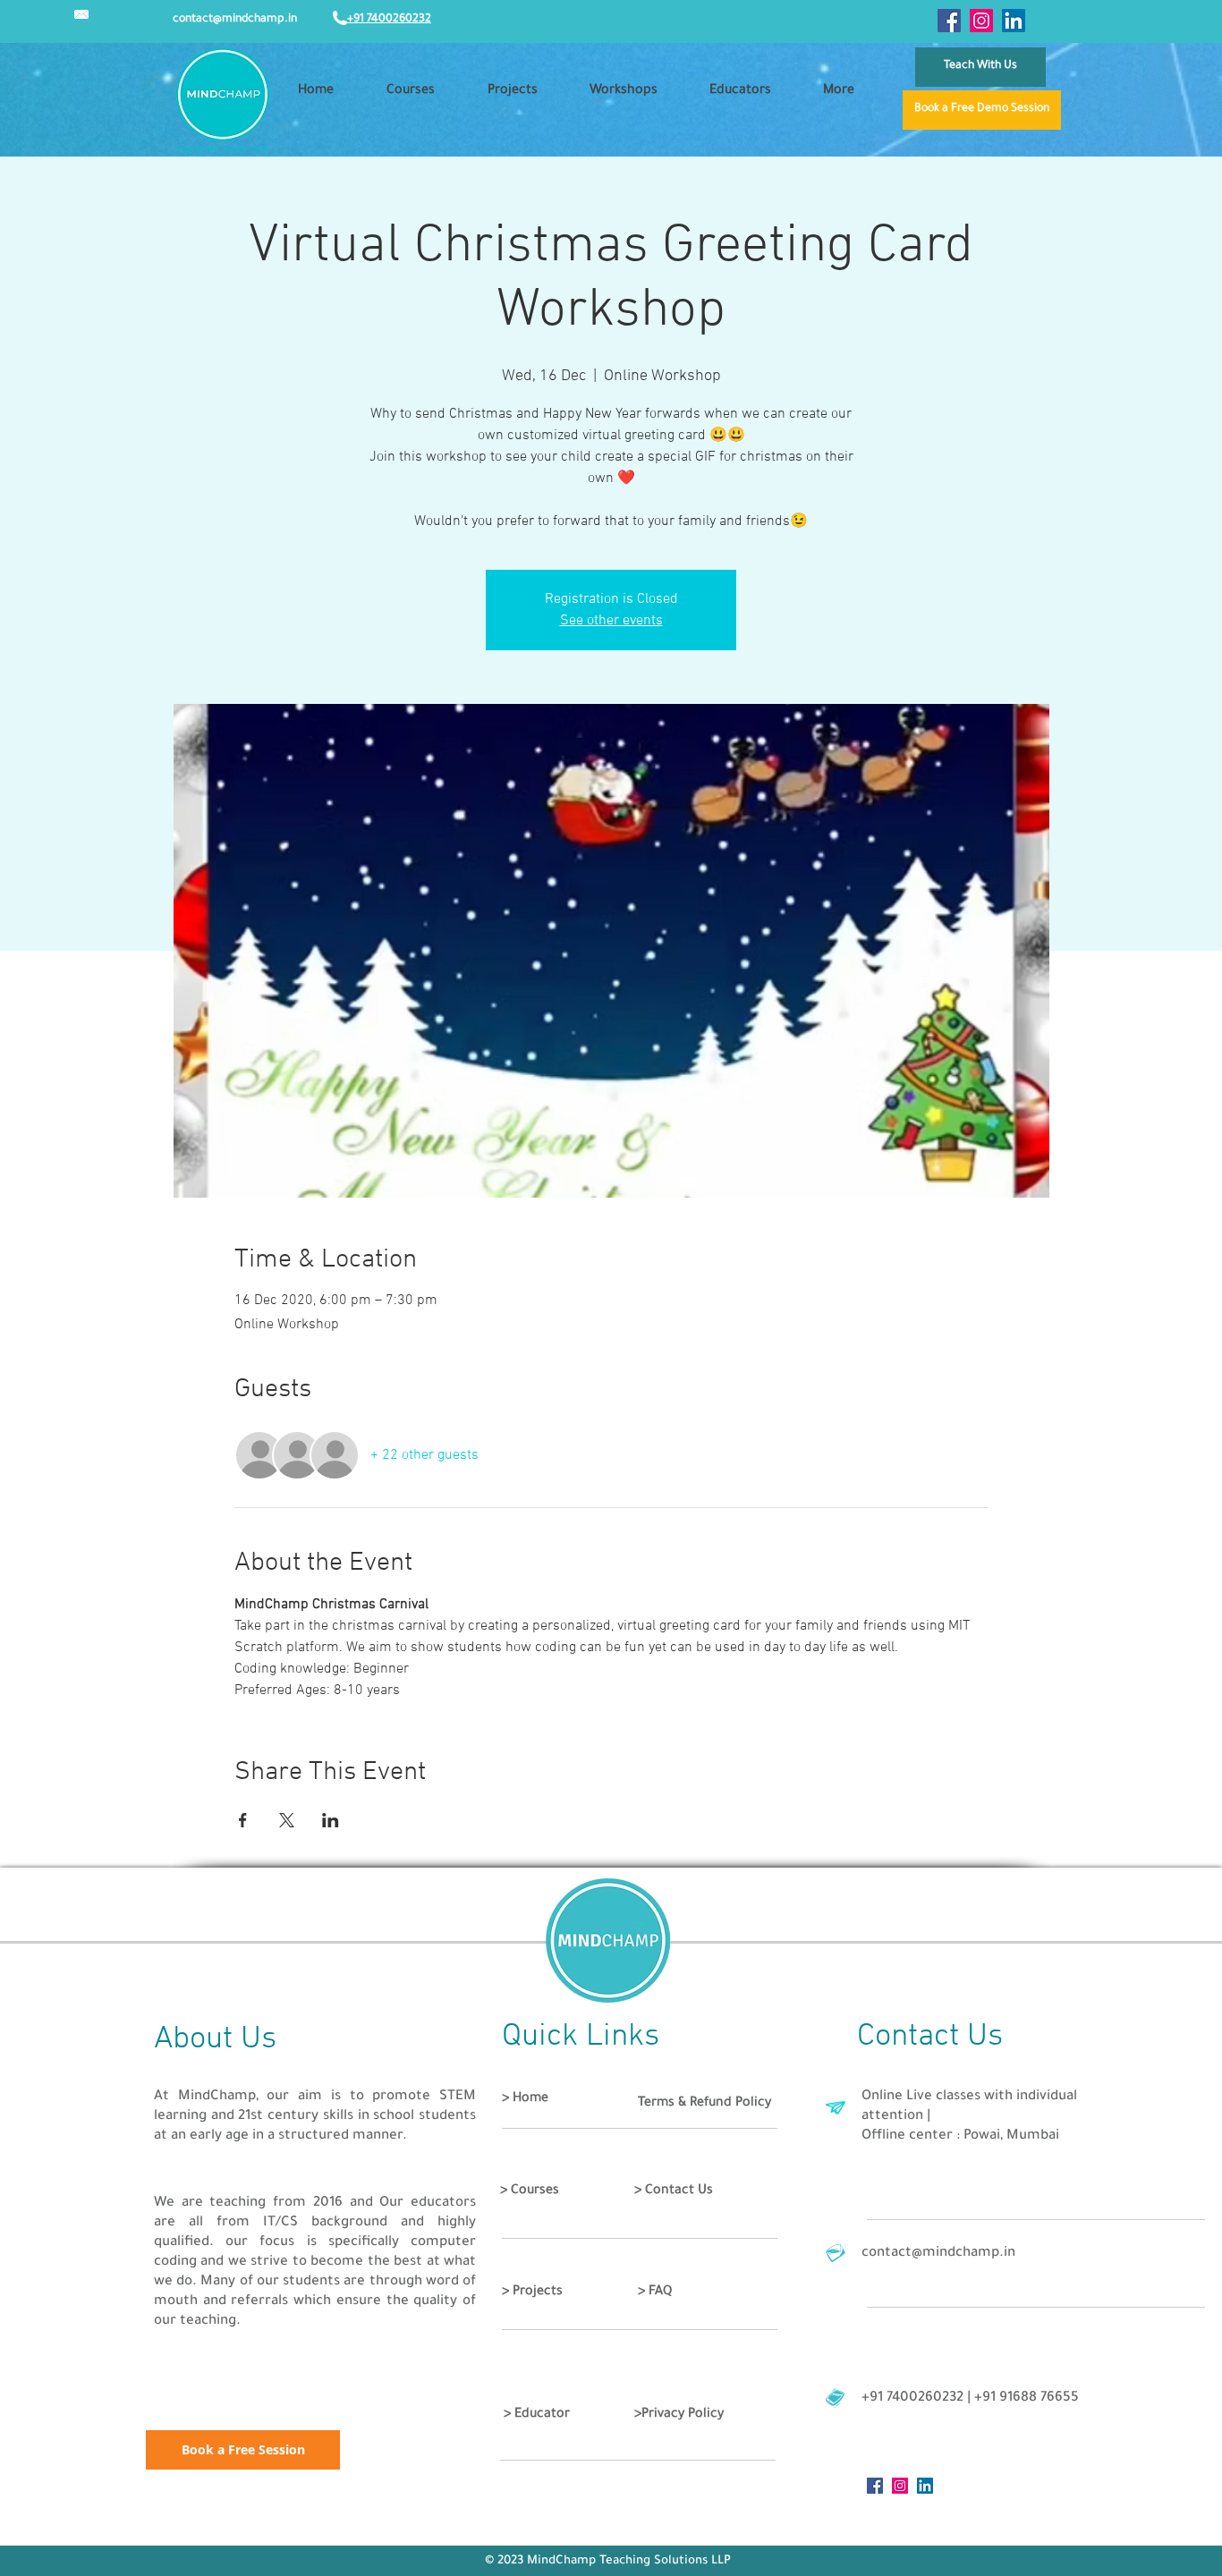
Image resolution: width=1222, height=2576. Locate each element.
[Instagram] (981, 21)
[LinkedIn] (1014, 21)
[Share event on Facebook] (243, 1820)
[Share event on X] (287, 1820)
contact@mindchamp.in (235, 20)
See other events (611, 621)
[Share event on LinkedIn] (331, 1820)
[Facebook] (949, 21)
